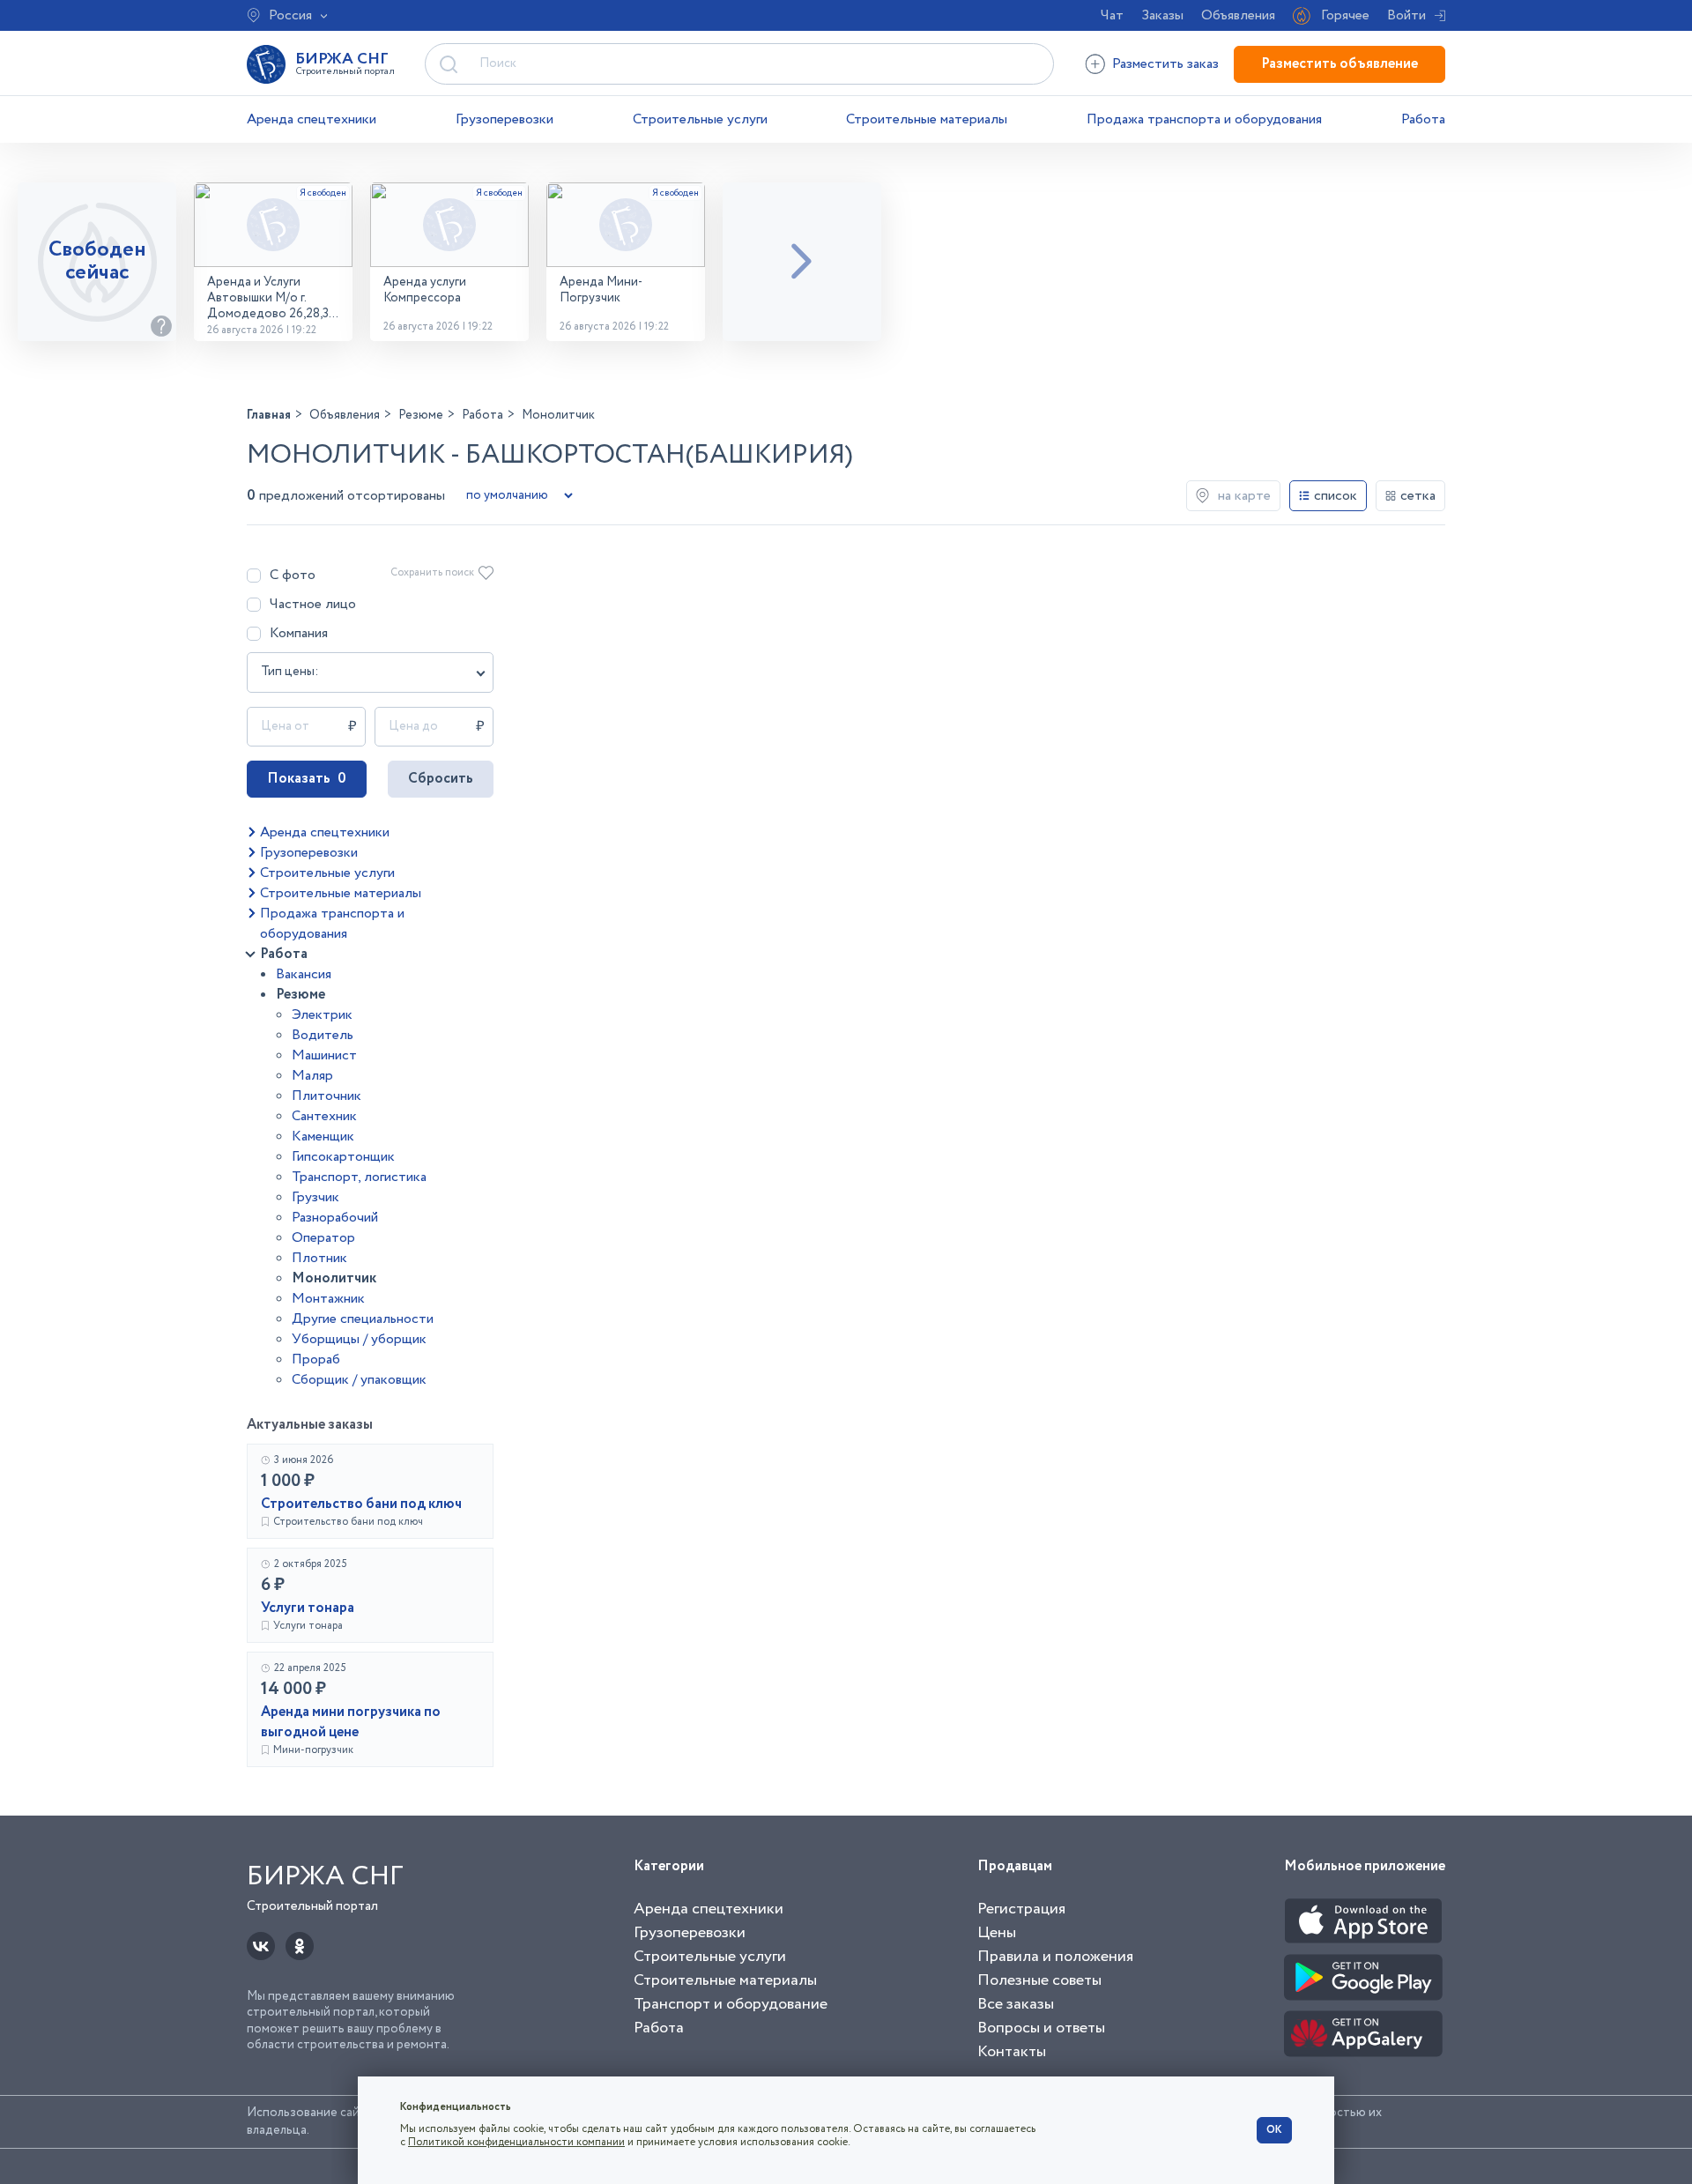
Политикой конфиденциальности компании (516, 2142)
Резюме (301, 995)
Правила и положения (1055, 1957)
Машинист (324, 1055)
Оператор (323, 1238)
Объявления (1238, 15)
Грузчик (315, 1197)
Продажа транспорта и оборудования (1204, 119)
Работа (1423, 119)
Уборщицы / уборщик (359, 1339)
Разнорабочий (335, 1218)
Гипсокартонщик (343, 1157)
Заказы (1162, 15)
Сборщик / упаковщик (359, 1380)
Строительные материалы (927, 119)
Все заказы (1016, 2004)
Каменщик (323, 1137)
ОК (1274, 2130)
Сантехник (324, 1116)
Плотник (319, 1258)
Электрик (322, 1015)
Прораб (316, 1359)
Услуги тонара (308, 1608)
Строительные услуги (700, 119)
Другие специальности (363, 1319)
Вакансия (304, 974)
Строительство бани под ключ (361, 1504)
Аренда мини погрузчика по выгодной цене (351, 1722)
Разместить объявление (1339, 64)
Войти (1406, 15)
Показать (307, 779)
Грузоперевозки (505, 119)
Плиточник (327, 1096)
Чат (1112, 15)
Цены (997, 1933)
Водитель (323, 1035)
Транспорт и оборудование (731, 2004)
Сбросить (441, 779)
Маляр (312, 1076)
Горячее (1345, 15)
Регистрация (1021, 1909)
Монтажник (328, 1299)
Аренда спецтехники (312, 119)
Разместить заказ (1165, 64)
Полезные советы (1039, 1980)
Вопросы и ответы (1041, 2028)
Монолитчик (334, 1278)
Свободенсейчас (97, 261)
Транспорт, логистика (359, 1177)
